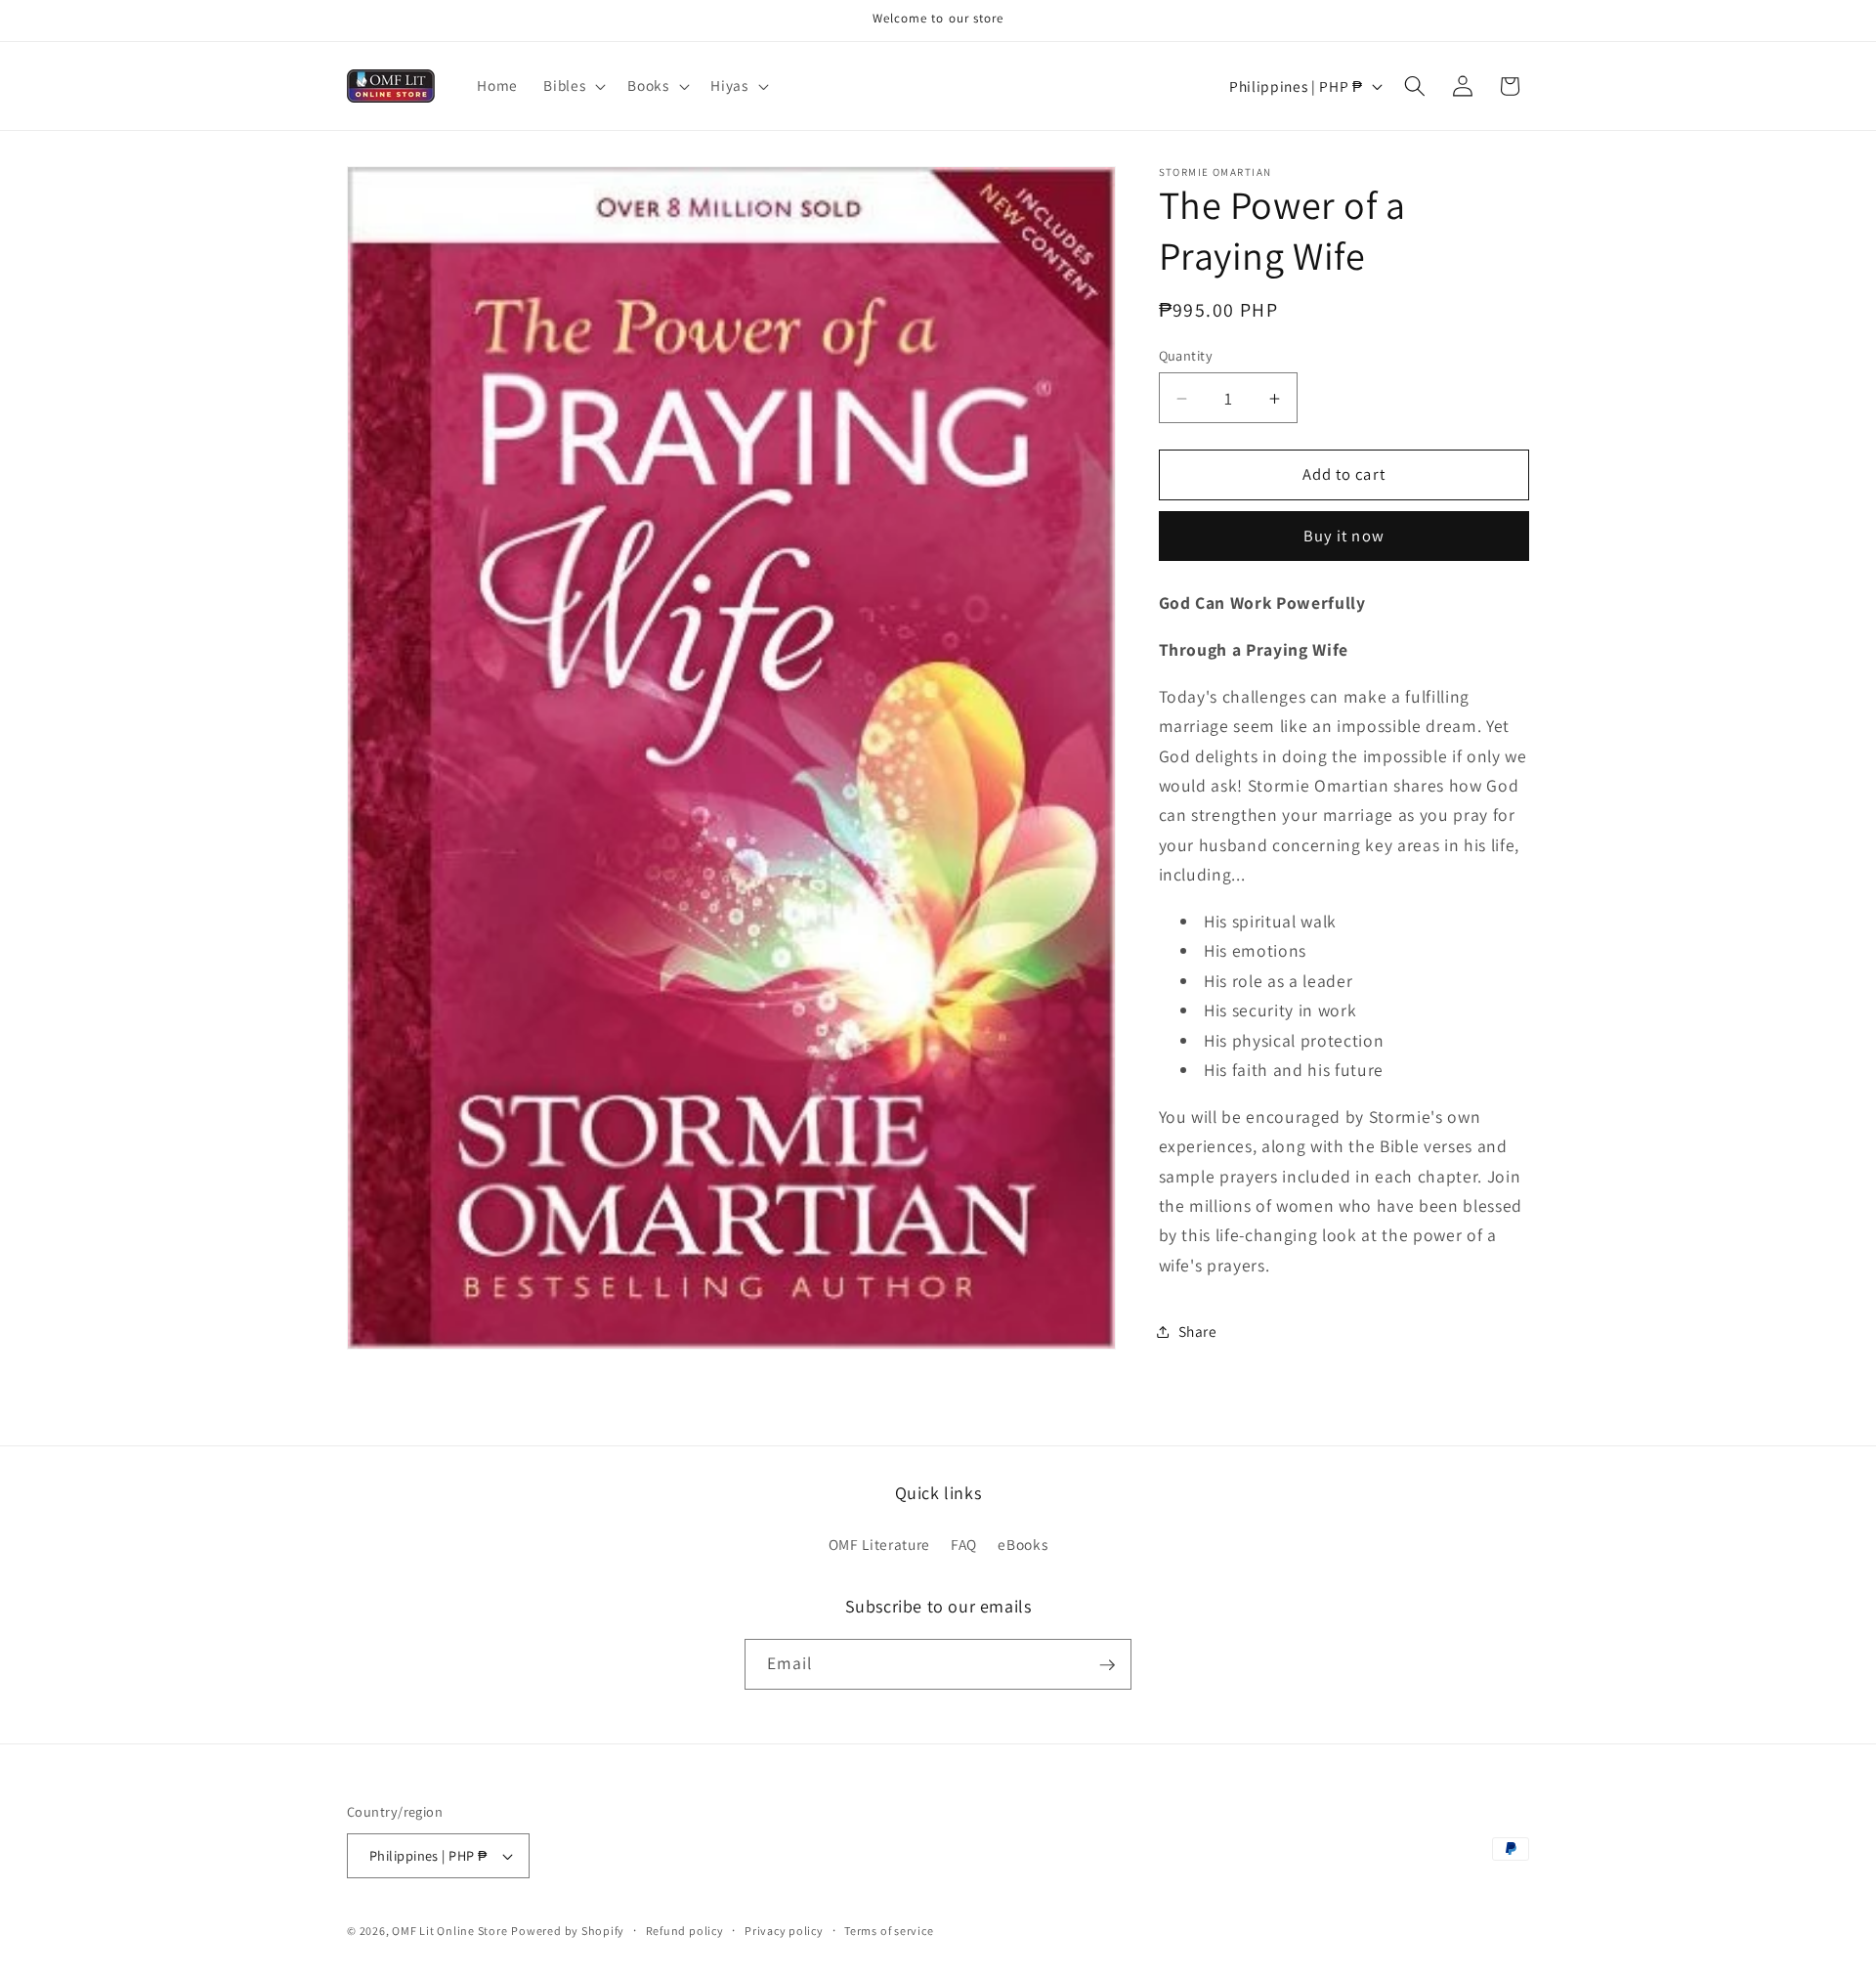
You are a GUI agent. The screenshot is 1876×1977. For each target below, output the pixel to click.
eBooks (1023, 1544)
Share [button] (1198, 1331)
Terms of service (889, 1931)
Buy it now (1344, 537)
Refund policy (685, 1931)
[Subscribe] (1107, 1665)
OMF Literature (879, 1544)
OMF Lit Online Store (449, 1931)
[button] (573, 86)
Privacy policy (784, 1931)
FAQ (964, 1544)
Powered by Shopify (568, 1931)
